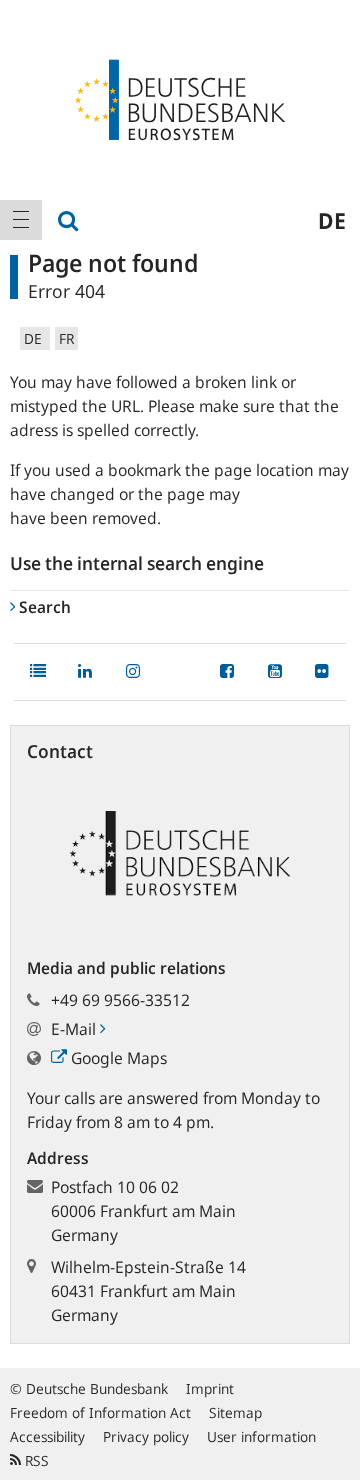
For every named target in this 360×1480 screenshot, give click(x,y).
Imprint (210, 1388)
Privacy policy (146, 1436)
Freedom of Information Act (100, 1412)
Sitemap (235, 1412)
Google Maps (117, 1058)
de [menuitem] (332, 220)
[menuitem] (21, 220)
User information (261, 1436)
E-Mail (75, 1029)
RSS (35, 1460)
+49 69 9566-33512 (120, 1000)
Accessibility (47, 1436)
